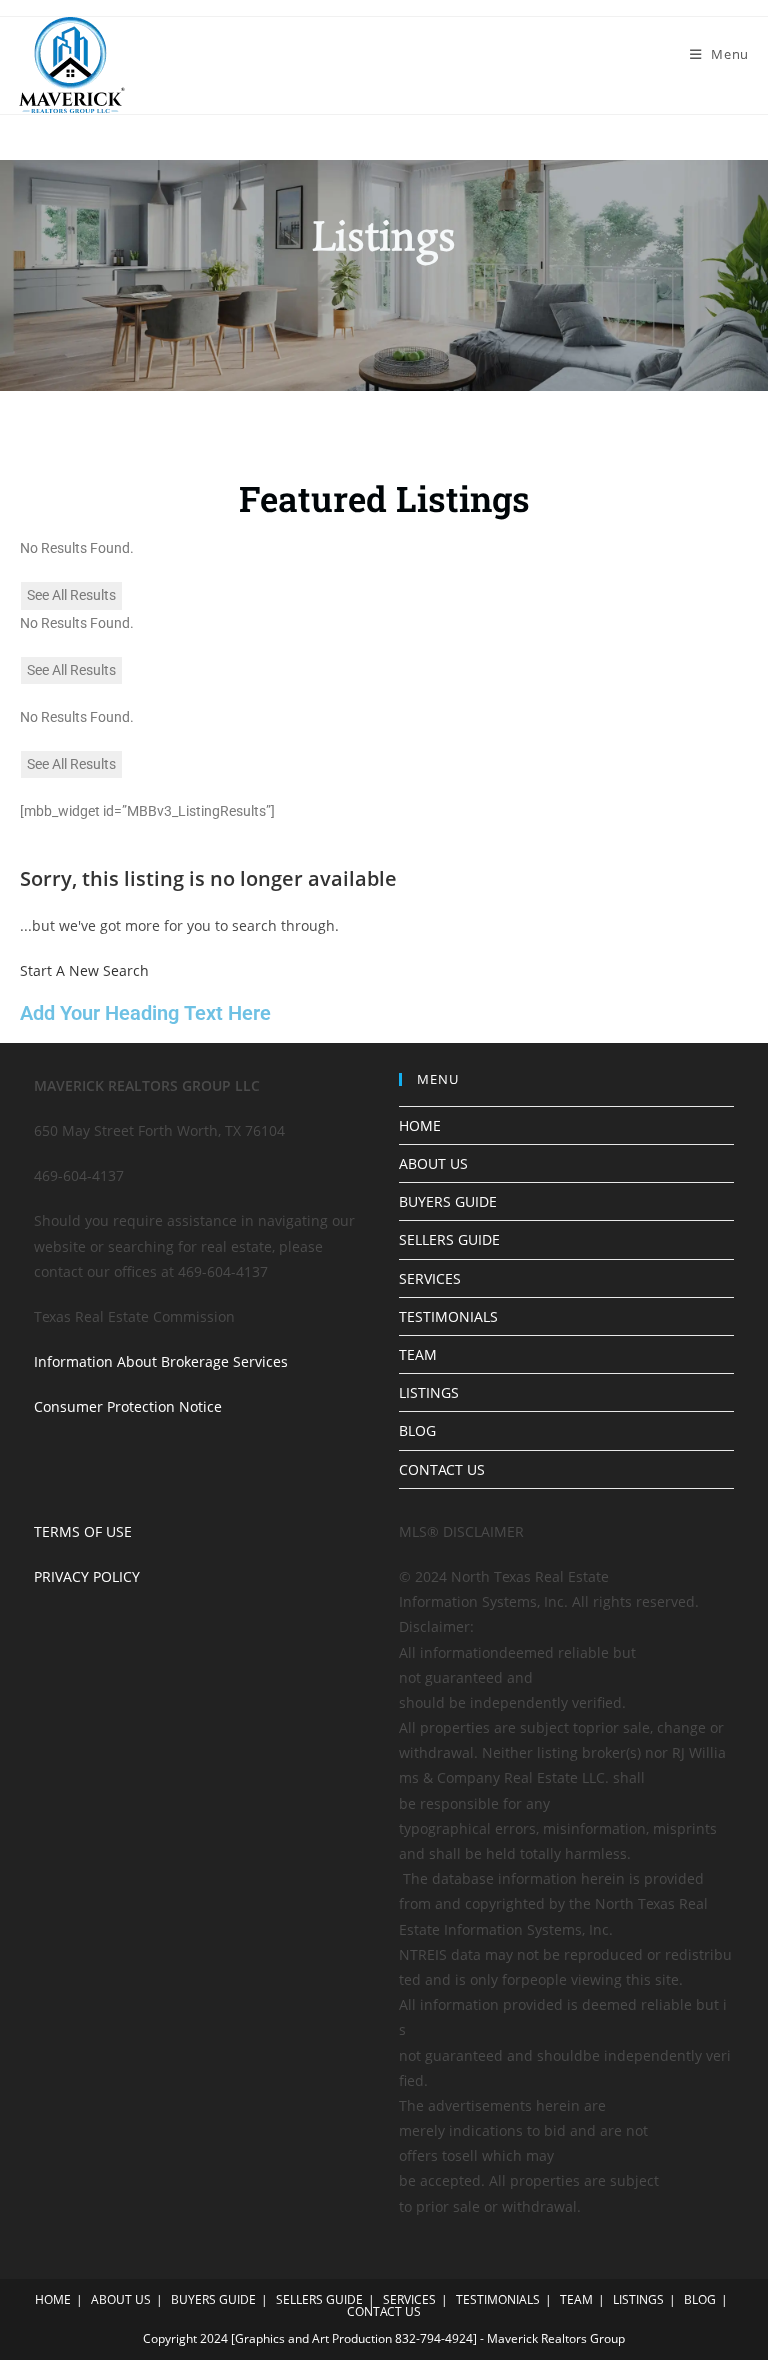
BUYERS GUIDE (448, 1201)
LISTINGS (429, 1392)
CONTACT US (442, 1469)
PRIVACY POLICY (87, 1576)
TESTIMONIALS (448, 1316)
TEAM (418, 1354)
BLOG (417, 1430)
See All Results (71, 595)
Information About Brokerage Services (161, 1361)
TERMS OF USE (83, 1531)
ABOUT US (433, 1163)
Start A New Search (84, 970)
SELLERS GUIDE (449, 1239)
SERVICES (430, 1278)
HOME (420, 1125)
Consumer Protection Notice (128, 1406)
